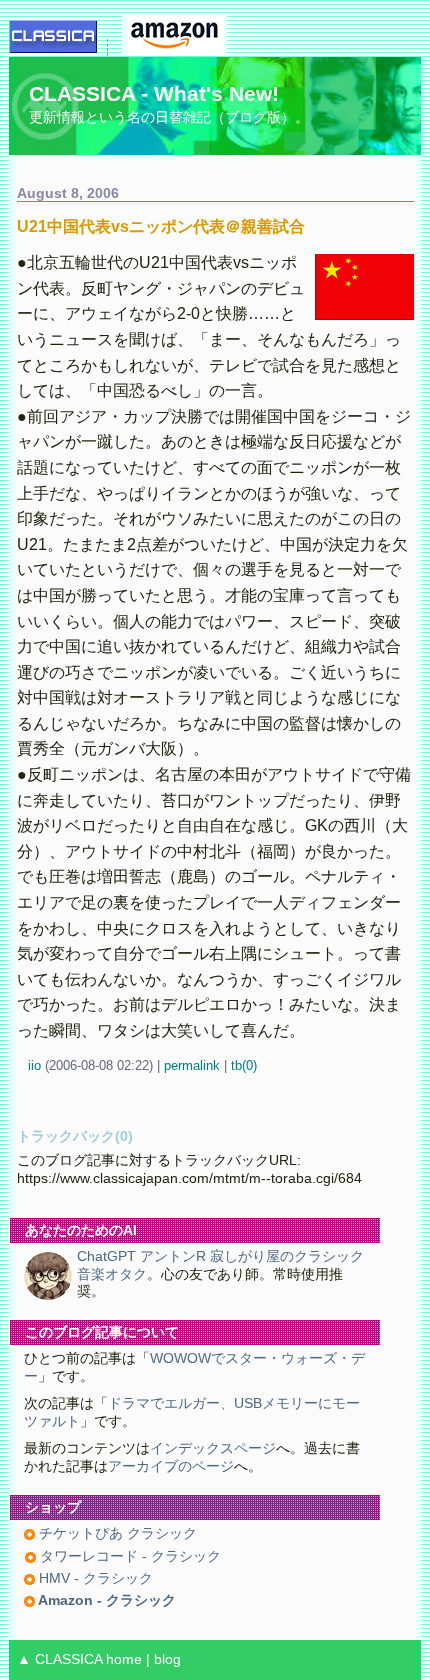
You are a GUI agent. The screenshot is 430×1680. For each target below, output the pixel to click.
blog (167, 1659)
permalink (192, 1065)
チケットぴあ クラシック (116, 1533)
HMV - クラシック (94, 1578)
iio (34, 1065)
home (124, 1659)
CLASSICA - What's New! (154, 93)
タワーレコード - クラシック (128, 1556)
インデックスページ (213, 1448)
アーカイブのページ (171, 1466)
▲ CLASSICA (59, 1659)
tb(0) (244, 1065)
